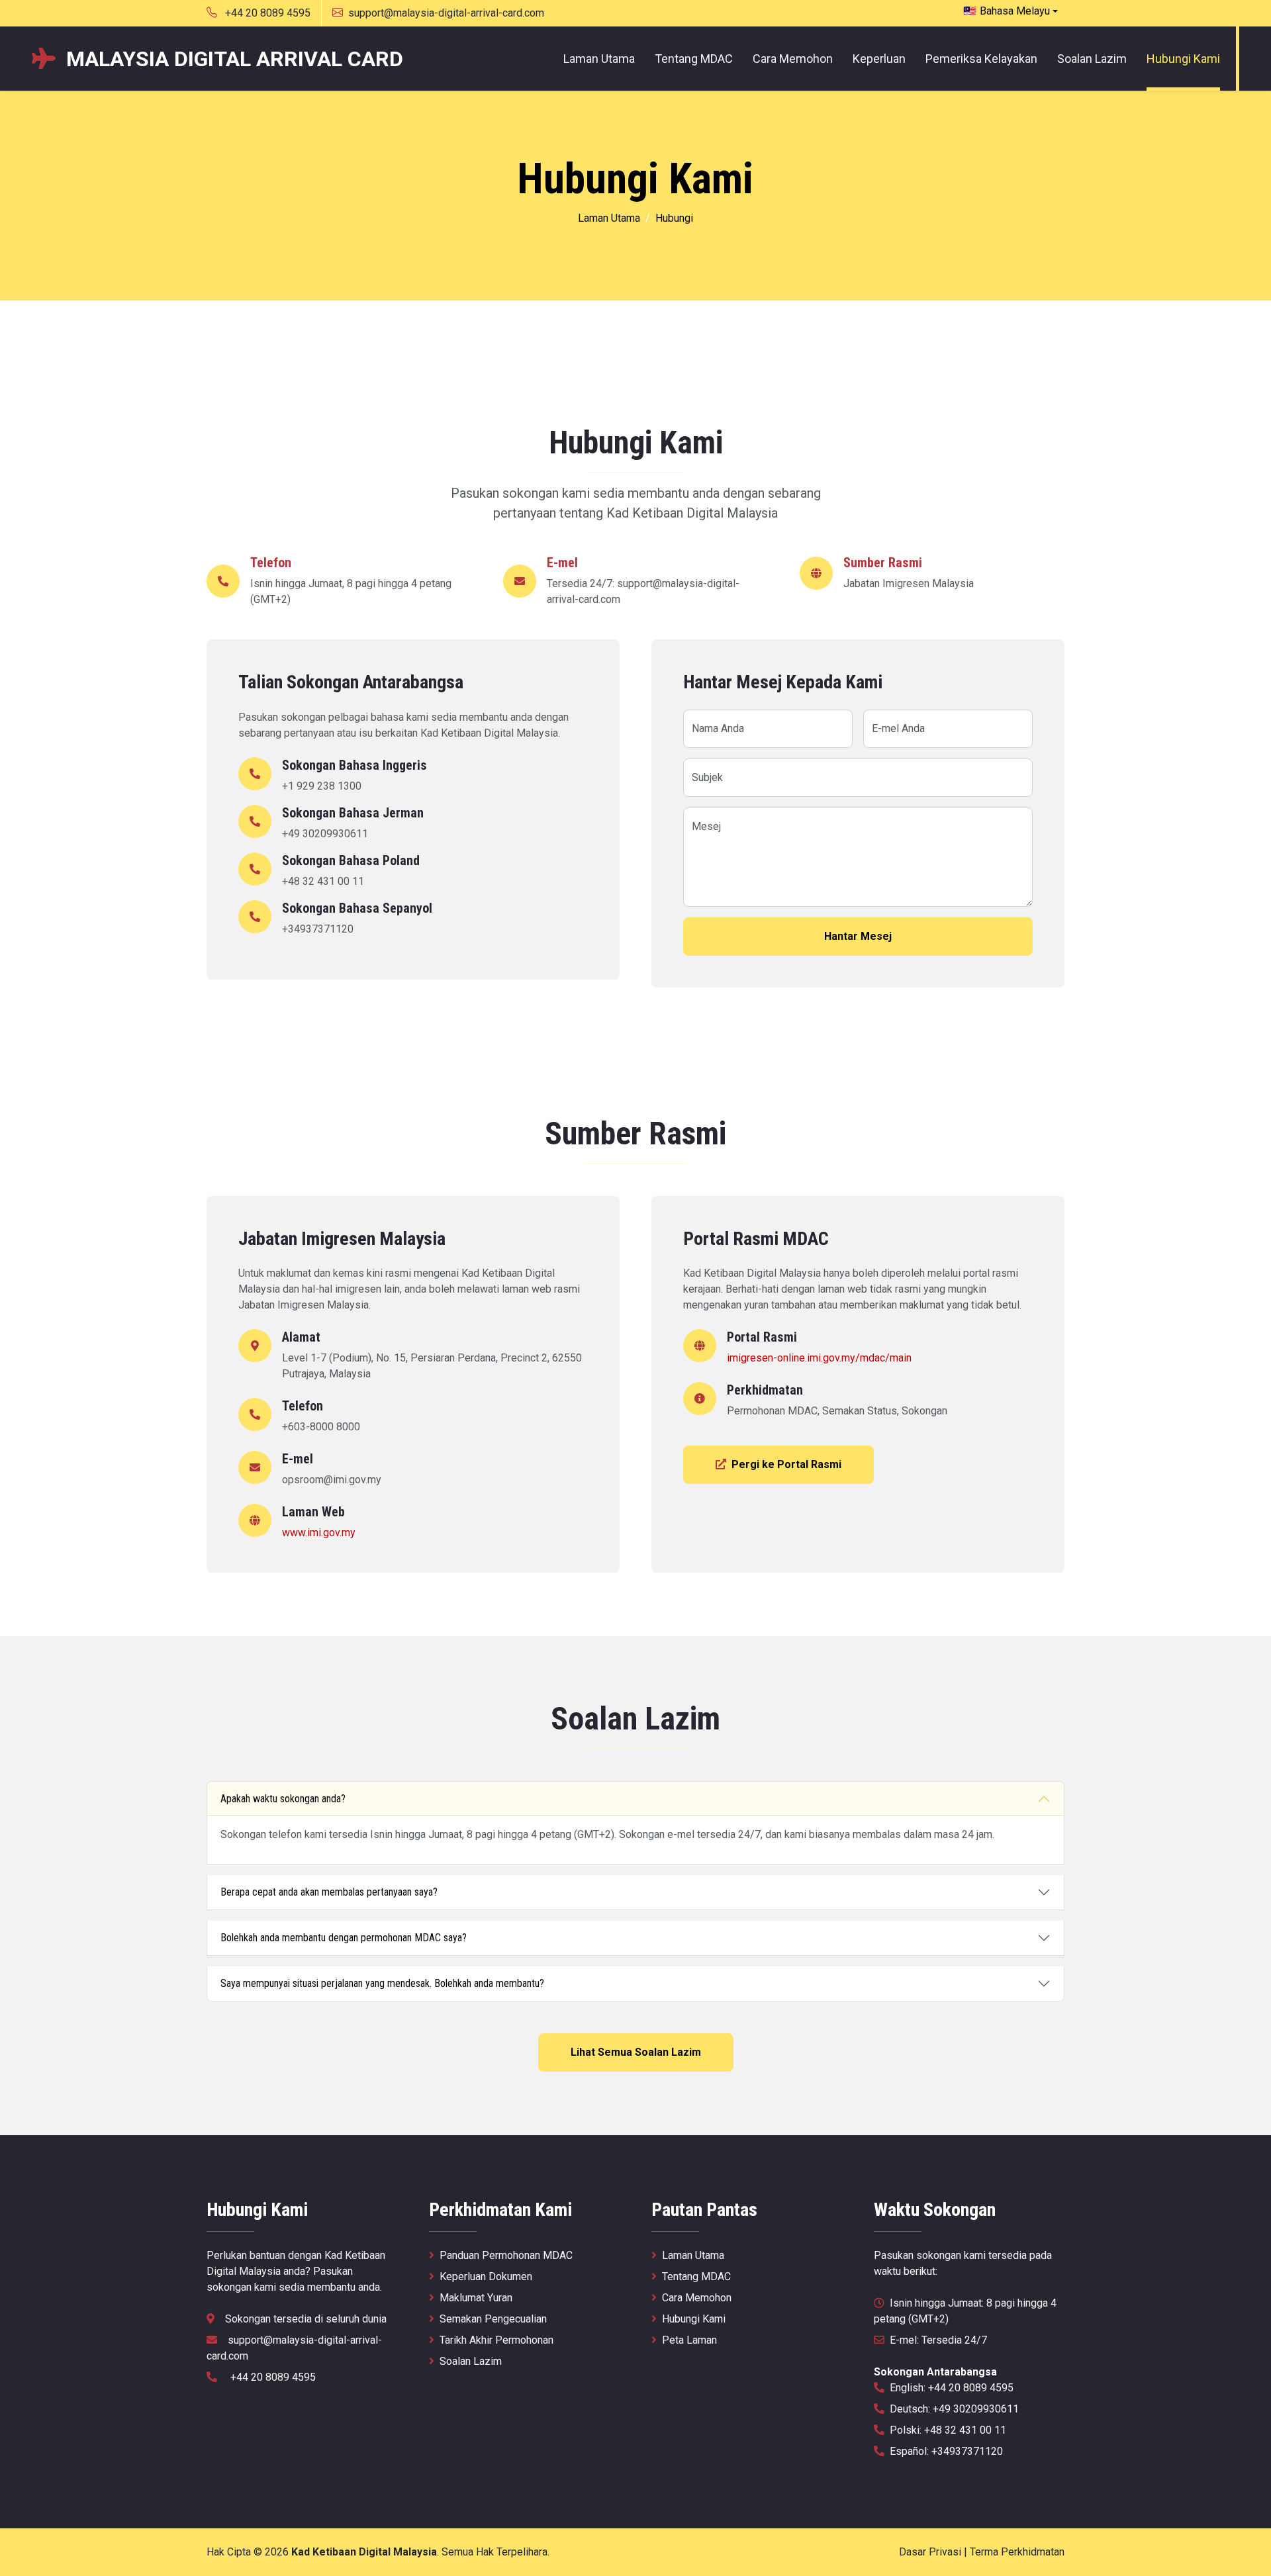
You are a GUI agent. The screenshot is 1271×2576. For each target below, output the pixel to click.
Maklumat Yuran (476, 2298)
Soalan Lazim (1092, 59)
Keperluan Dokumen (486, 2277)
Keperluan (879, 59)
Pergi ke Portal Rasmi (786, 1464)
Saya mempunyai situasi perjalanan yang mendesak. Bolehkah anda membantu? (382, 1983)
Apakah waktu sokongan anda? (283, 1799)
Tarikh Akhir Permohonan (496, 2340)
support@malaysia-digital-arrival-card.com (446, 13)
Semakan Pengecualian (493, 2319)
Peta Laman (689, 2340)
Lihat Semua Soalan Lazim (636, 2052)
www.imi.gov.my (319, 1533)
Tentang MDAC (694, 59)
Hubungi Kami (1183, 59)
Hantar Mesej (858, 936)
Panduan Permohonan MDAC (506, 2255)
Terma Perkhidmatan (1017, 2552)
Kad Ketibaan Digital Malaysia (364, 2552)
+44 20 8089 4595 (266, 13)
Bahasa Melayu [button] (1007, 11)
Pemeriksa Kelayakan (981, 59)
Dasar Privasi (930, 2552)
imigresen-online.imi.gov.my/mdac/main (819, 1358)
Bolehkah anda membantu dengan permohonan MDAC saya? (344, 1938)
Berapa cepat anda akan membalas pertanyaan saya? (329, 1892)
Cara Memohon (793, 59)
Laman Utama (599, 59)
